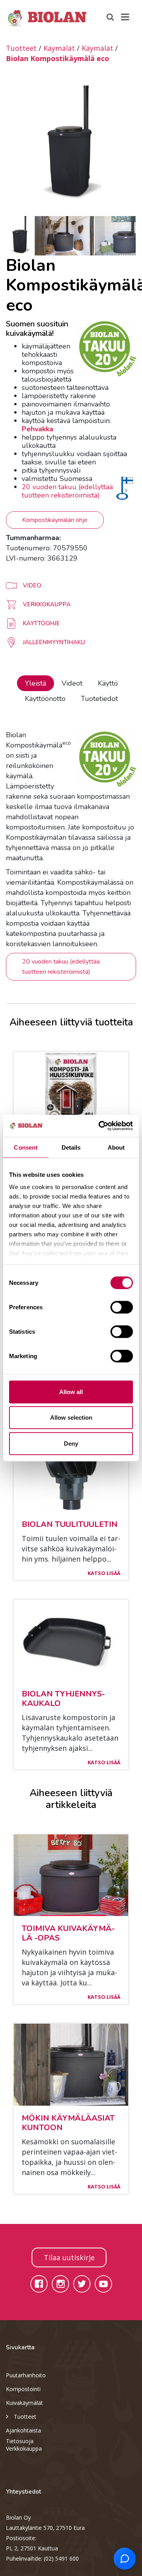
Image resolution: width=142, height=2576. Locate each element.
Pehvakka (37, 429)
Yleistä (35, 683)
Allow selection (71, 1418)
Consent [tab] (26, 1147)
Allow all (71, 1391)
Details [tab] (71, 1147)
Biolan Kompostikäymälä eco (58, 58)
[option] (71, 145)
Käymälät (59, 48)
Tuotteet (21, 48)
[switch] (122, 1307)
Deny (71, 1443)
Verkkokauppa (24, 2448)
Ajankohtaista (23, 2430)
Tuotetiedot (99, 699)
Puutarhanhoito (26, 2375)
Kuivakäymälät (24, 2403)
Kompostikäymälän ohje (55, 520)
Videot (72, 683)
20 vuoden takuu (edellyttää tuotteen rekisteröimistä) (67, 491)
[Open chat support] (125, 2559)
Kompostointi (23, 2389)
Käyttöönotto (45, 699)
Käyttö (108, 683)
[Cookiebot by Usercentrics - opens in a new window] (100, 1126)
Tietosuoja (20, 2441)
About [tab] (116, 1147)
